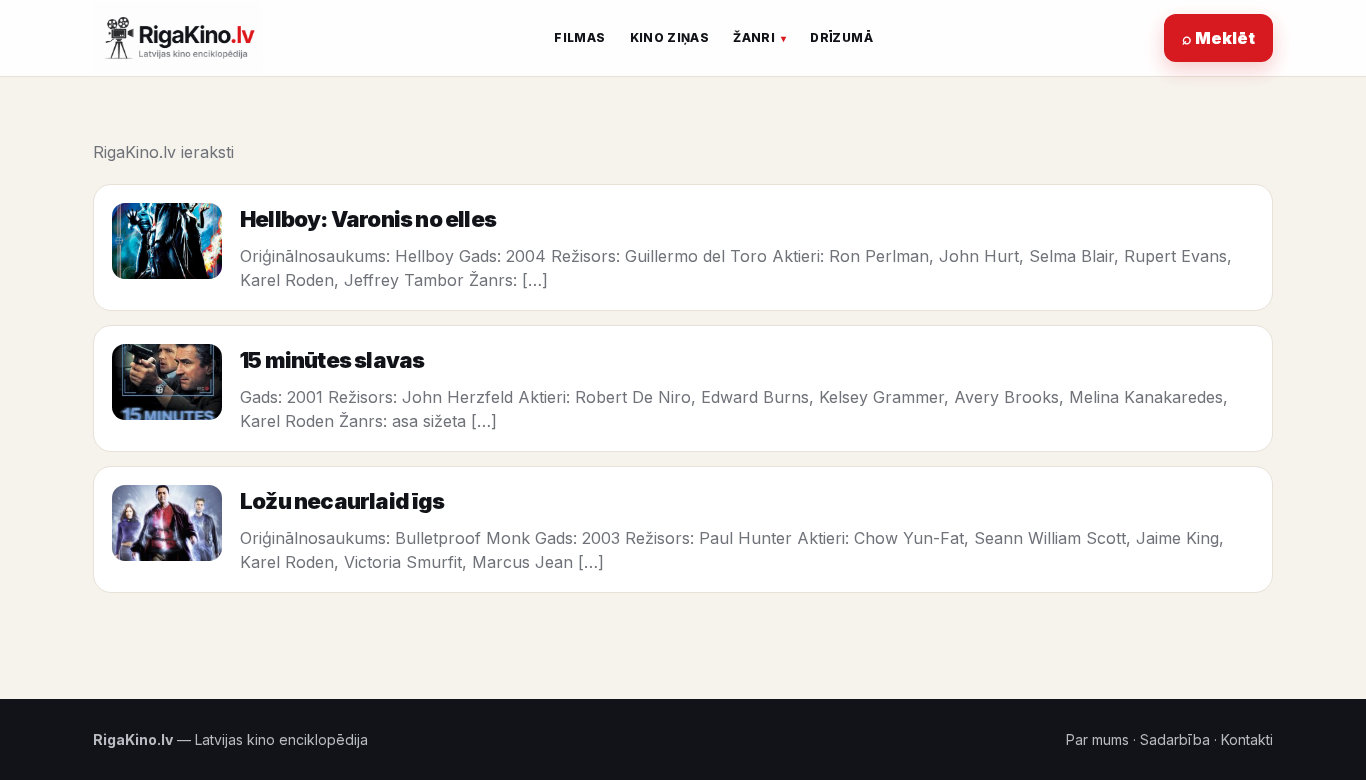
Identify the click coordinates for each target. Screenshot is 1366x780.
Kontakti (1247, 739)
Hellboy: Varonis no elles (368, 219)
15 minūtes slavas (332, 360)
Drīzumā (841, 37)
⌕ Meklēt (1218, 38)
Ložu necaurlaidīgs (342, 501)
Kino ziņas (670, 37)
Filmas (579, 37)
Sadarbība (1175, 739)
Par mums (1097, 739)
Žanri (754, 37)
